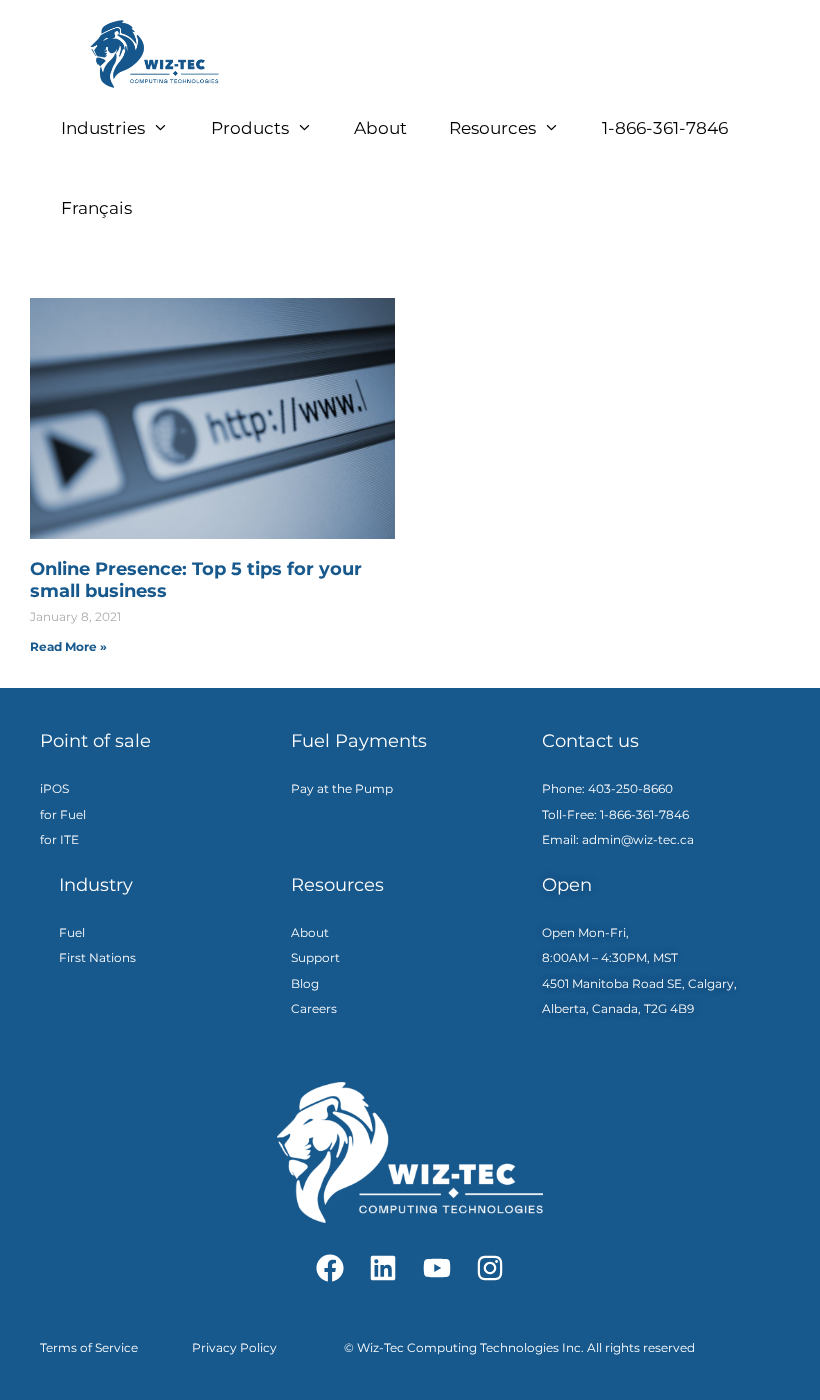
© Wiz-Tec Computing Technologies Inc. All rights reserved (519, 1347)
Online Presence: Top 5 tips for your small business (196, 580)
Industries (103, 128)
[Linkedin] (383, 1268)
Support (315, 957)
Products (250, 128)
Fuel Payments (359, 741)
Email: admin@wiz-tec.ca (618, 839)
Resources (492, 128)
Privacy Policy (234, 1347)
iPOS (54, 788)
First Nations (97, 957)
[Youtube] (437, 1268)
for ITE (59, 839)
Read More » (68, 646)
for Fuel (63, 814)
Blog (305, 983)
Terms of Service (89, 1347)
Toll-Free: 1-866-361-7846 (615, 814)
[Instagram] (490, 1268)
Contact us (590, 741)
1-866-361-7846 (665, 128)
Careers (314, 1008)
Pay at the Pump (342, 788)
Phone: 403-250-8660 (609, 788)
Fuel (72, 932)
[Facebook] (330, 1268)
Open (567, 885)
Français (96, 208)
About (380, 128)
